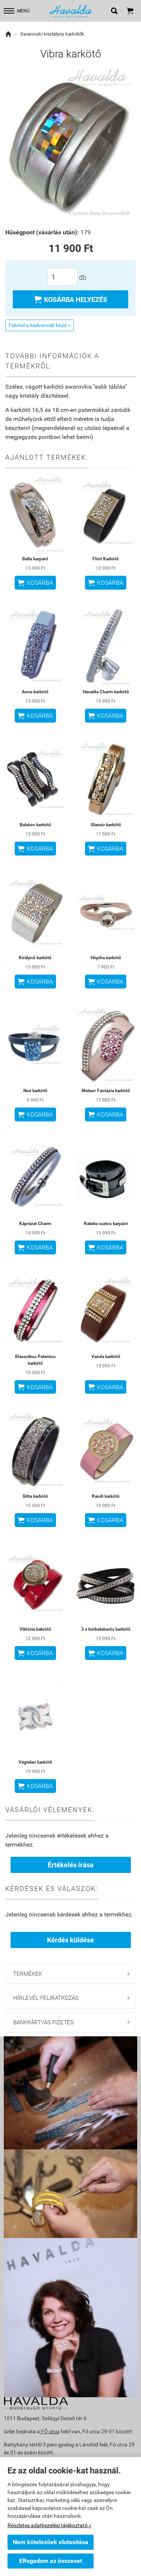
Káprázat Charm (35, 1224)
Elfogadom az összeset (51, 2561)
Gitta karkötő (35, 1496)
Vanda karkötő (106, 1357)
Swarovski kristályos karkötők (52, 34)
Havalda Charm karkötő (106, 692)
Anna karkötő (35, 692)
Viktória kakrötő (35, 1629)
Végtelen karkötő (35, 1762)
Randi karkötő (106, 1496)
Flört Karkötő (106, 559)
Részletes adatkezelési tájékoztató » (49, 2525)
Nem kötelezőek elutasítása (51, 2542)
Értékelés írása (71, 1865)
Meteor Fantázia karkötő (106, 1091)
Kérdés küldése (70, 1940)
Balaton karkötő (35, 825)
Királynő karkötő (35, 958)
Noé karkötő (35, 1091)
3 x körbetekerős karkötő (106, 1629)
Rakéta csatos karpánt (106, 1224)
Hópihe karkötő (106, 958)
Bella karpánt (35, 559)
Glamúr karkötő (106, 825)
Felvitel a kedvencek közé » (39, 325)
